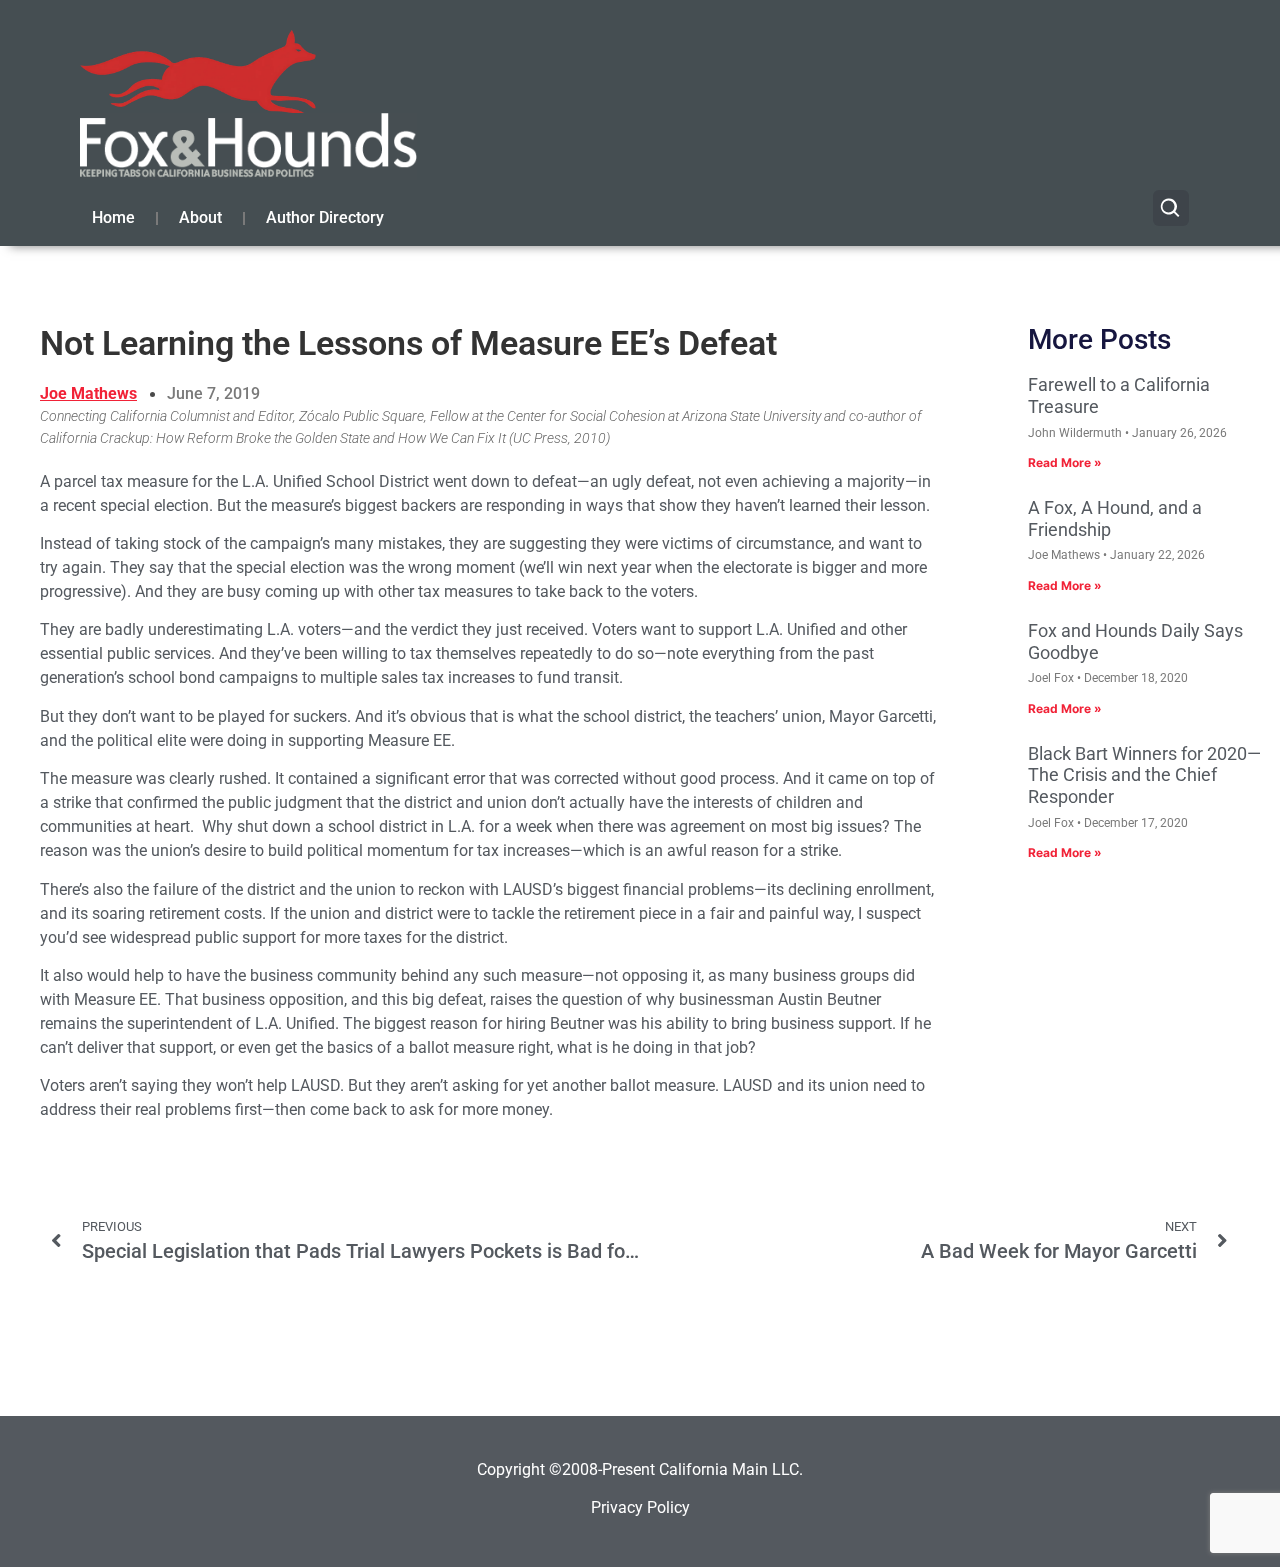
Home (113, 217)
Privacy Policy (640, 1507)
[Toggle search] (1171, 208)
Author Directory (325, 217)
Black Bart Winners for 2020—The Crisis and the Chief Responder (1144, 775)
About (200, 217)
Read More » (1065, 462)
